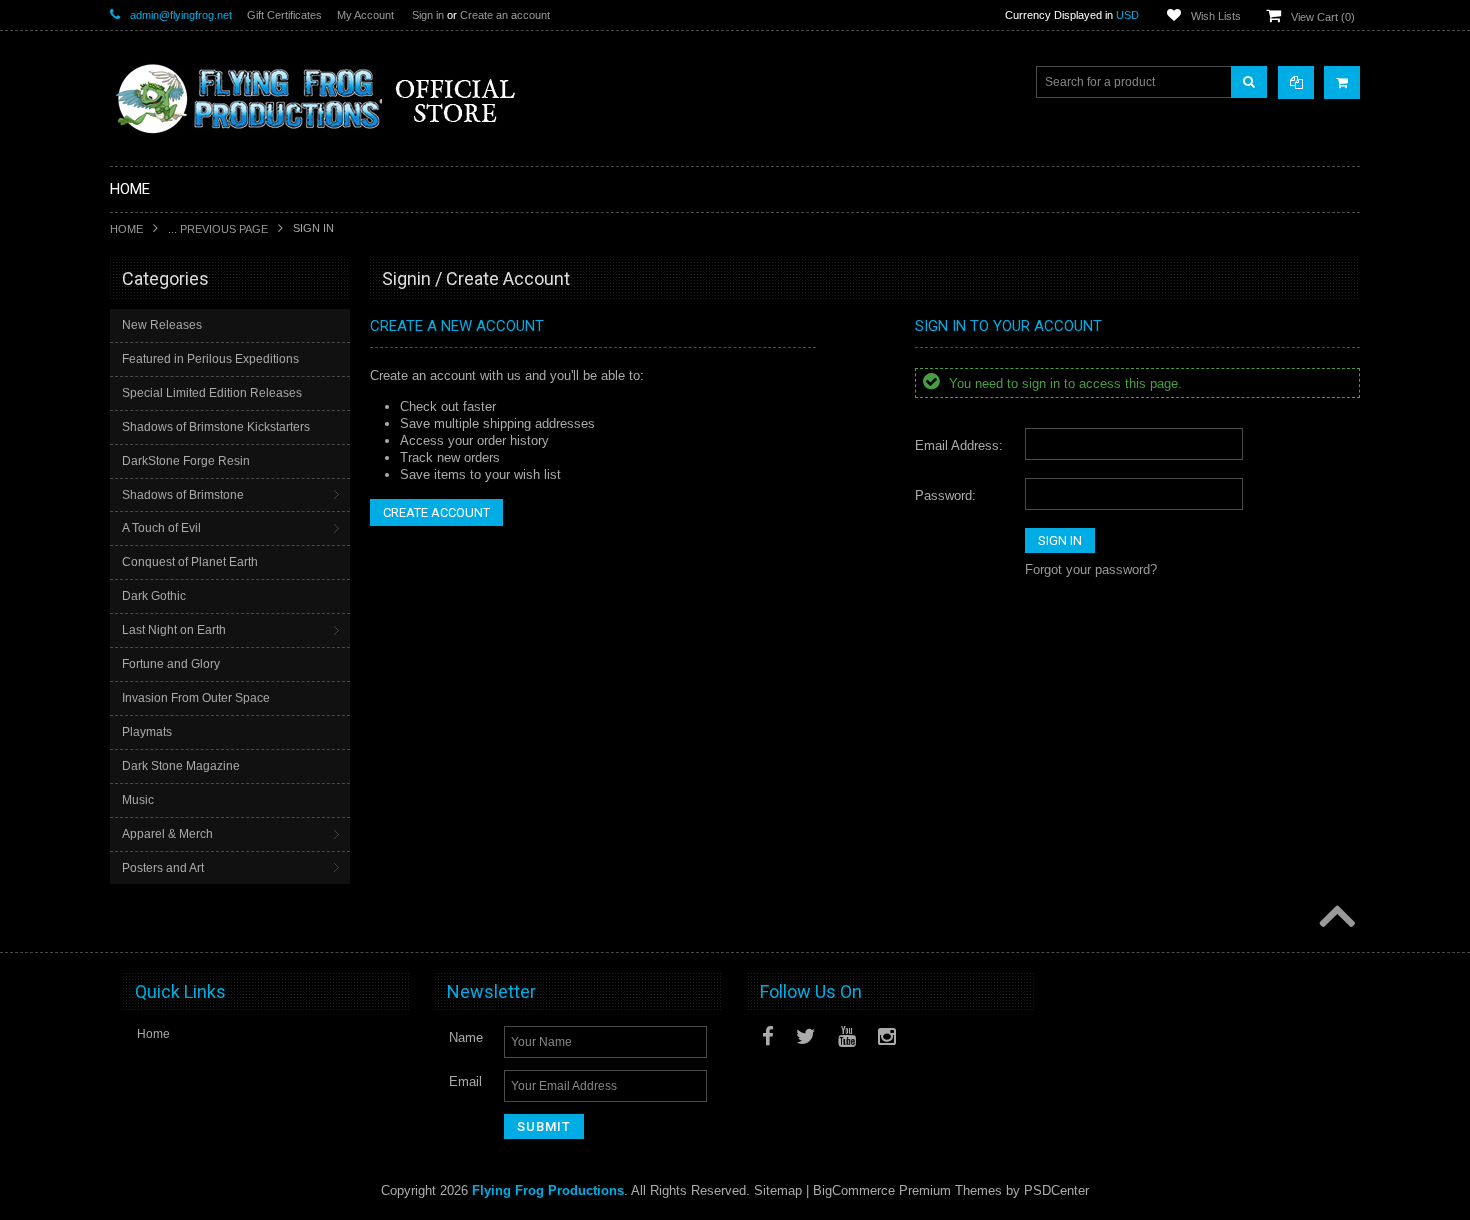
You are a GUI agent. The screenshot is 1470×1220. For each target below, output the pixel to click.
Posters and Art (163, 868)
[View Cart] (1342, 82)
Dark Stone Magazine (181, 766)
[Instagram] (887, 1036)
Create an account (505, 15)
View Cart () (1323, 17)
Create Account (436, 512)
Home (126, 229)
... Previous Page (218, 229)
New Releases (162, 325)
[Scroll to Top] (1335, 918)
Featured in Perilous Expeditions (210, 359)
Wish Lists (1216, 16)
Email (465, 1081)
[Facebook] (768, 1036)
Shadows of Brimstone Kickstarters (216, 427)
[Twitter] (806, 1036)
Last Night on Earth (174, 630)
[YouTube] (847, 1036)
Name (466, 1037)
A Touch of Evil (161, 528)
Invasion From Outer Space (196, 698)
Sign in (428, 15)
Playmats (147, 732)
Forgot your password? (1091, 569)
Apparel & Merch (167, 834)
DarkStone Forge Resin (186, 461)
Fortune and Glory (171, 664)
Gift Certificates (284, 15)
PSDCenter (1056, 1190)
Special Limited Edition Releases (212, 393)
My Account (365, 15)
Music (138, 800)
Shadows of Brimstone (183, 495)
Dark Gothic (154, 596)
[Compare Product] (1296, 82)
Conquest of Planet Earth (190, 562)
